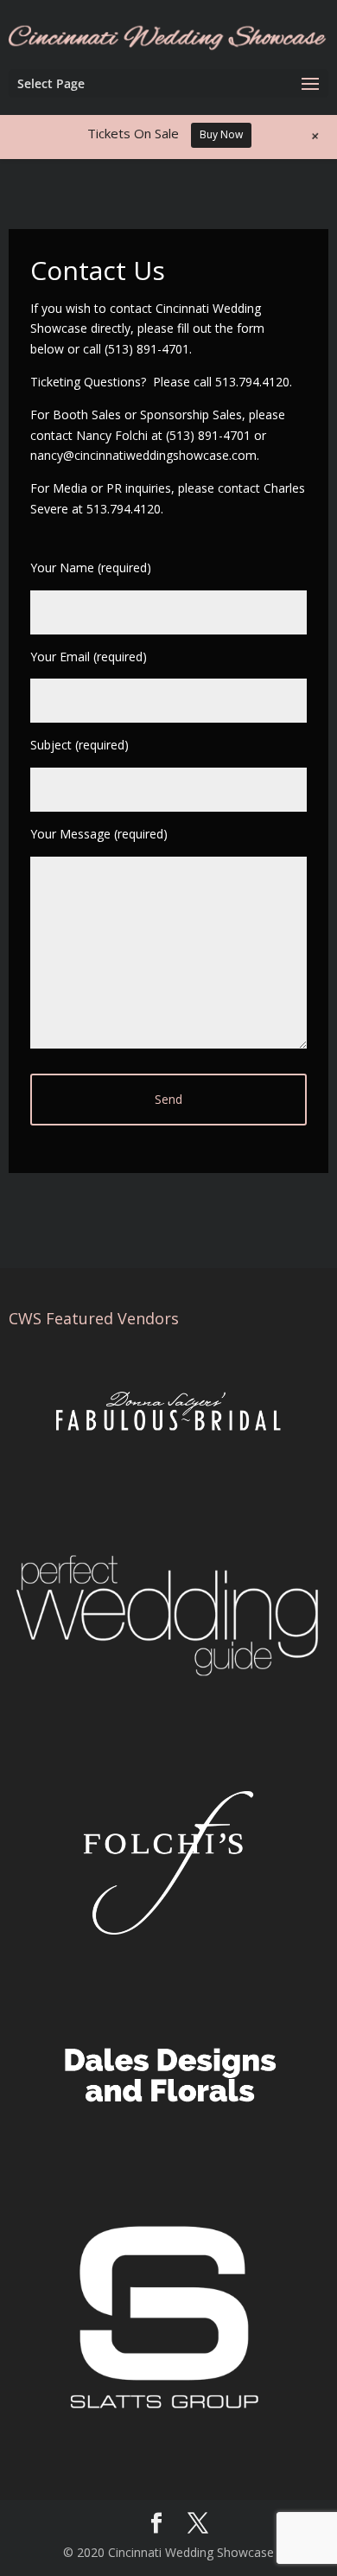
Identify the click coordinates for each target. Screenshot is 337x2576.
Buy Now (221, 134)
